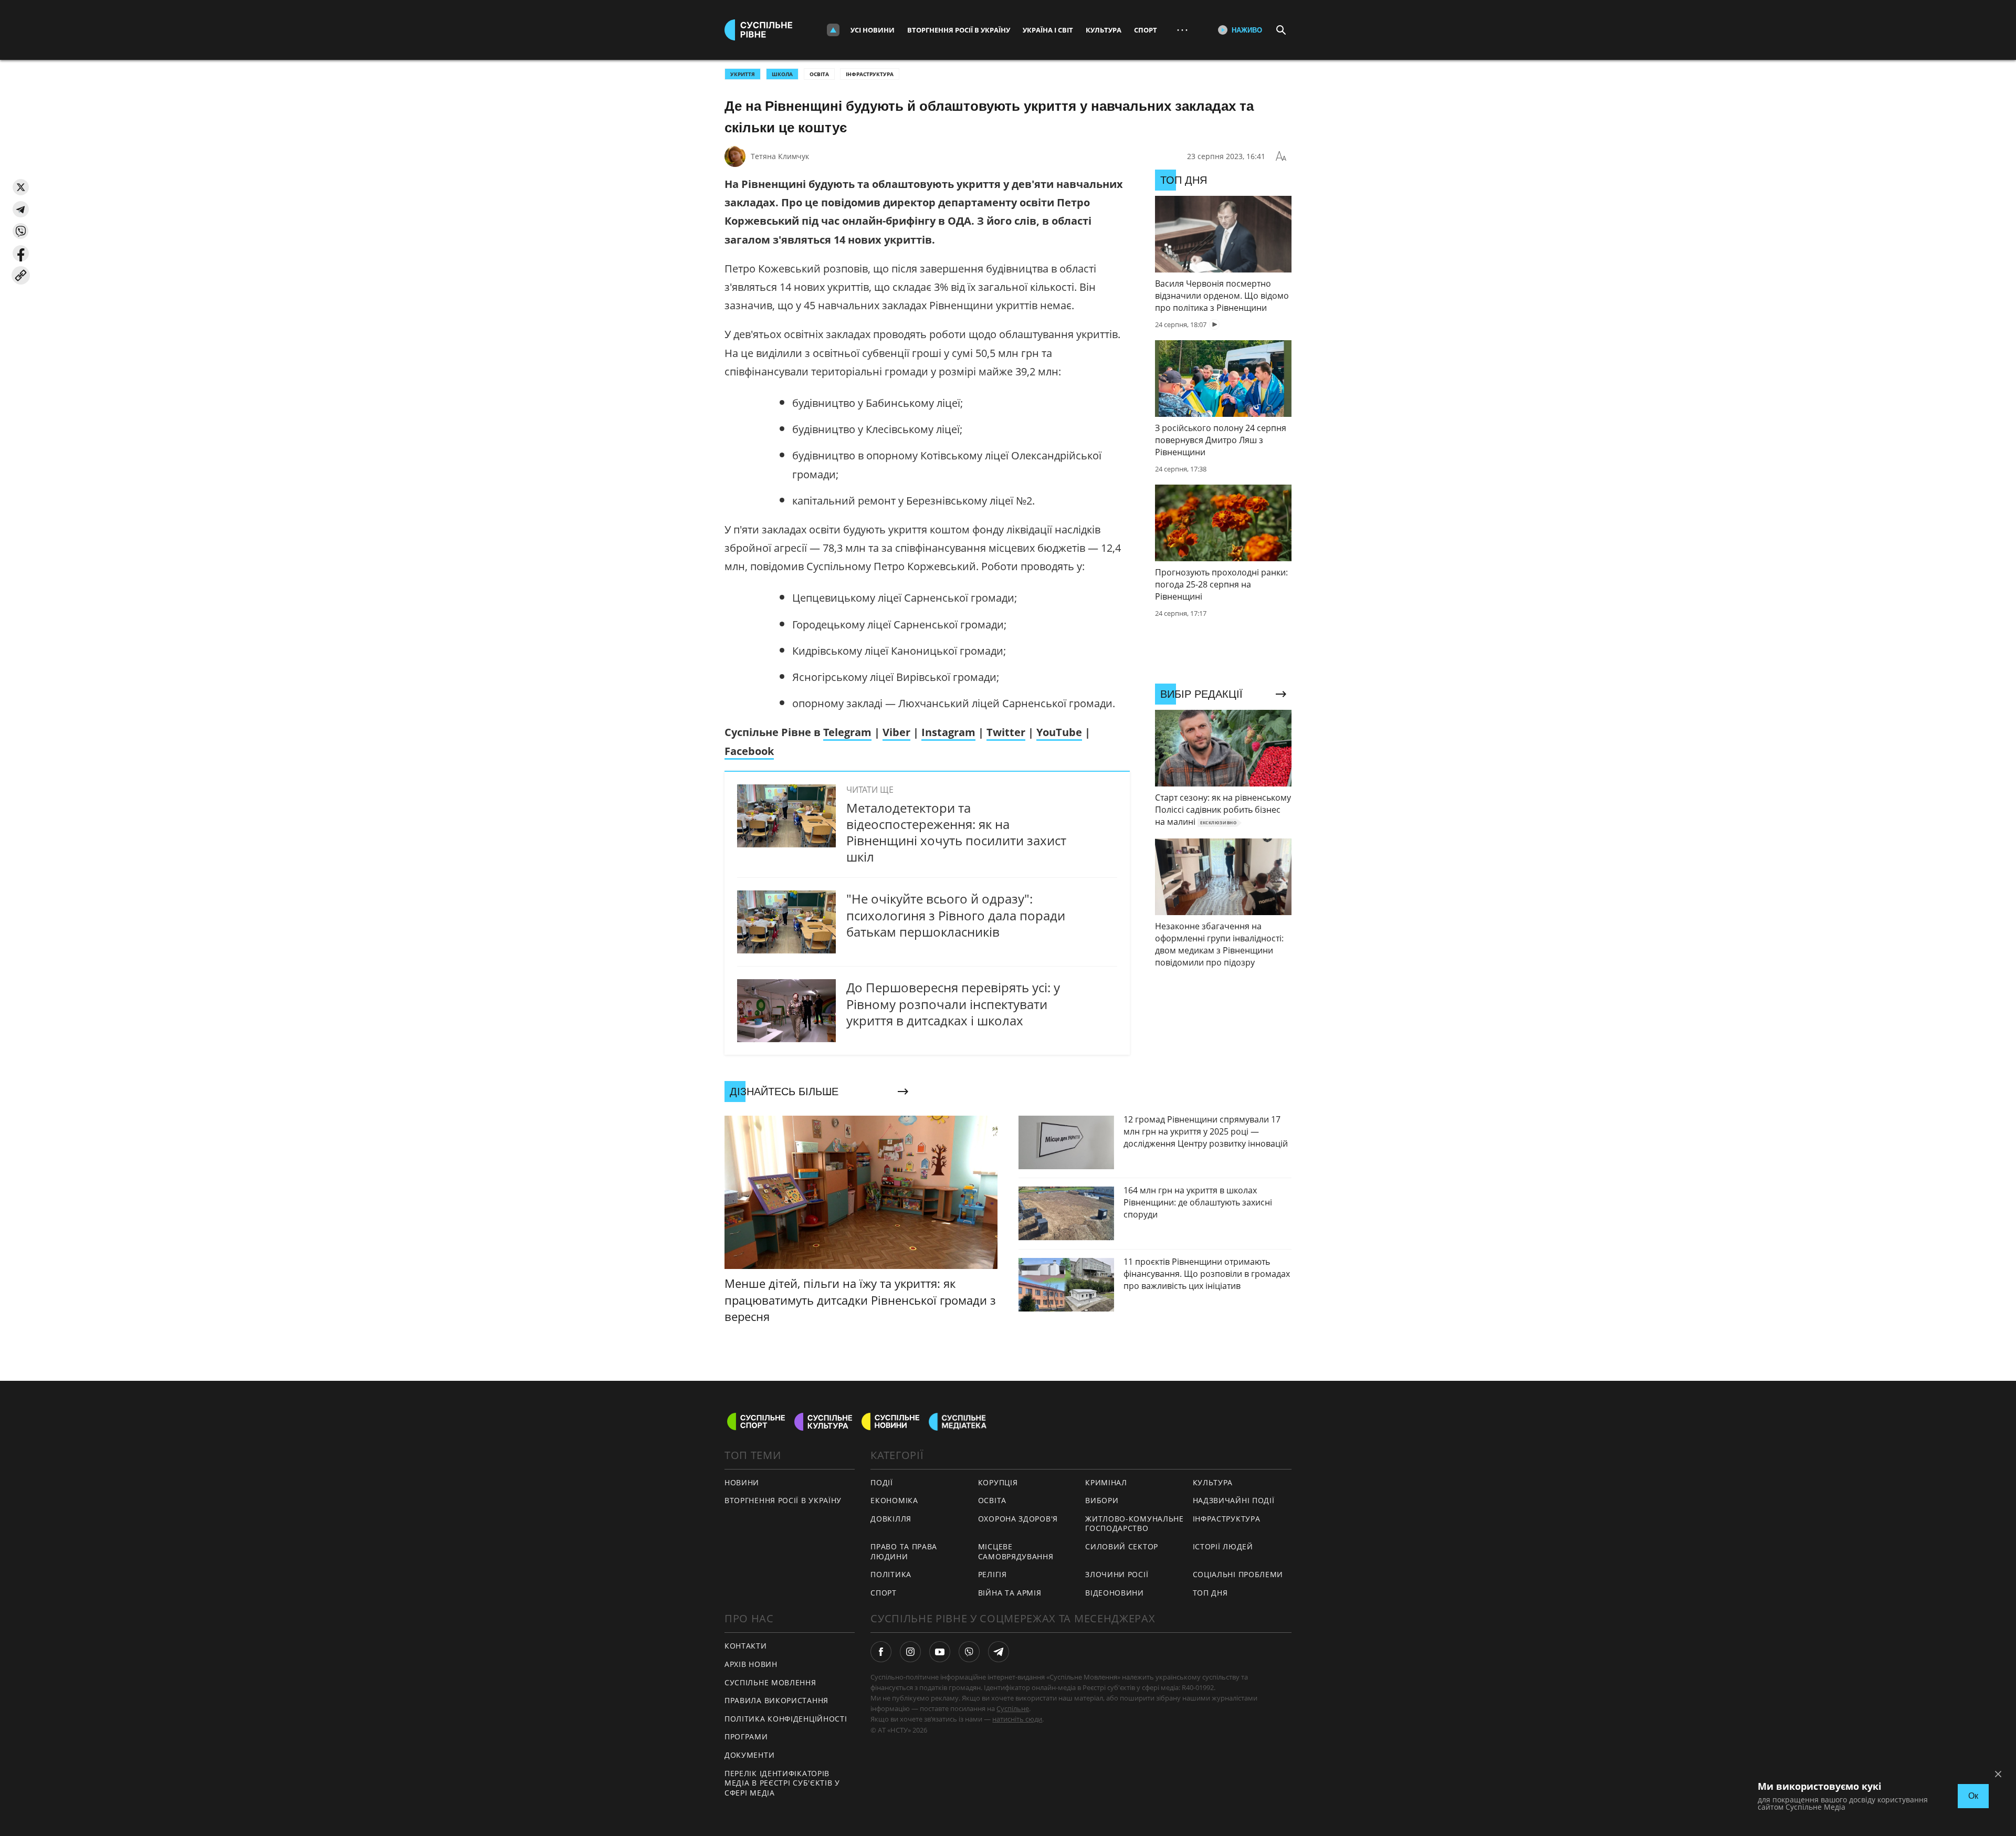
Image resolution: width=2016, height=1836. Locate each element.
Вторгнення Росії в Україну (959, 30)
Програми (746, 1737)
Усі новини (873, 30)
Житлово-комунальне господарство (1135, 1524)
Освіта (819, 74)
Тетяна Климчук (780, 156)
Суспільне (1013, 1708)
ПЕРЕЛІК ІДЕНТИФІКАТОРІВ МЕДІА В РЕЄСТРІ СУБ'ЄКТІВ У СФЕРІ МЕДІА (782, 1783)
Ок (1973, 1796)
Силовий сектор (1122, 1546)
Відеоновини (1115, 1593)
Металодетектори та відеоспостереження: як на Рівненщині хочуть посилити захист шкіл (956, 832)
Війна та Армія (1010, 1593)
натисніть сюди (1017, 1719)
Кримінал (1106, 1482)
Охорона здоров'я (1018, 1519)
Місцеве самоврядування (1016, 1551)
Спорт (1146, 30)
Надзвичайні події (1234, 1500)
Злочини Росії (1117, 1574)
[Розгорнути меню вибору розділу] (833, 30)
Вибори (1102, 1500)
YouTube (1059, 732)
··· (1182, 30)
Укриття (743, 74)
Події (882, 1482)
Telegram (847, 732)
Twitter (1006, 732)
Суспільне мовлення (770, 1682)
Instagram (948, 732)
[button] (21, 187)
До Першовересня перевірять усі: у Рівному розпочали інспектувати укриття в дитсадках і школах (953, 1004)
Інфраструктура (870, 74)
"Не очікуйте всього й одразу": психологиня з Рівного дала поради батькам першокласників (956, 915)
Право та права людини (904, 1551)
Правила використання (776, 1700)
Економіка (894, 1500)
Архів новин (751, 1664)
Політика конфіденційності (786, 1719)
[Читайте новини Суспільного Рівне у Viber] (969, 1652)
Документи (749, 1755)
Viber (896, 732)
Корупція (998, 1482)
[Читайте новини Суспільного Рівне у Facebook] (881, 1652)
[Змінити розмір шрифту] (1281, 156)
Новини (742, 1482)
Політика (891, 1574)
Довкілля (891, 1519)
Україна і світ (1048, 30)
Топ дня (1210, 1593)
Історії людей (1223, 1546)
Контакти (746, 1646)
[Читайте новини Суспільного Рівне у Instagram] (910, 1652)
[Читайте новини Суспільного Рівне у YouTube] (940, 1652)
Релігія (993, 1574)
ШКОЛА (782, 74)
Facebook (749, 751)
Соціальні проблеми (1238, 1574)
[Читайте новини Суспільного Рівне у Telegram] (999, 1652)
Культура (1104, 30)
